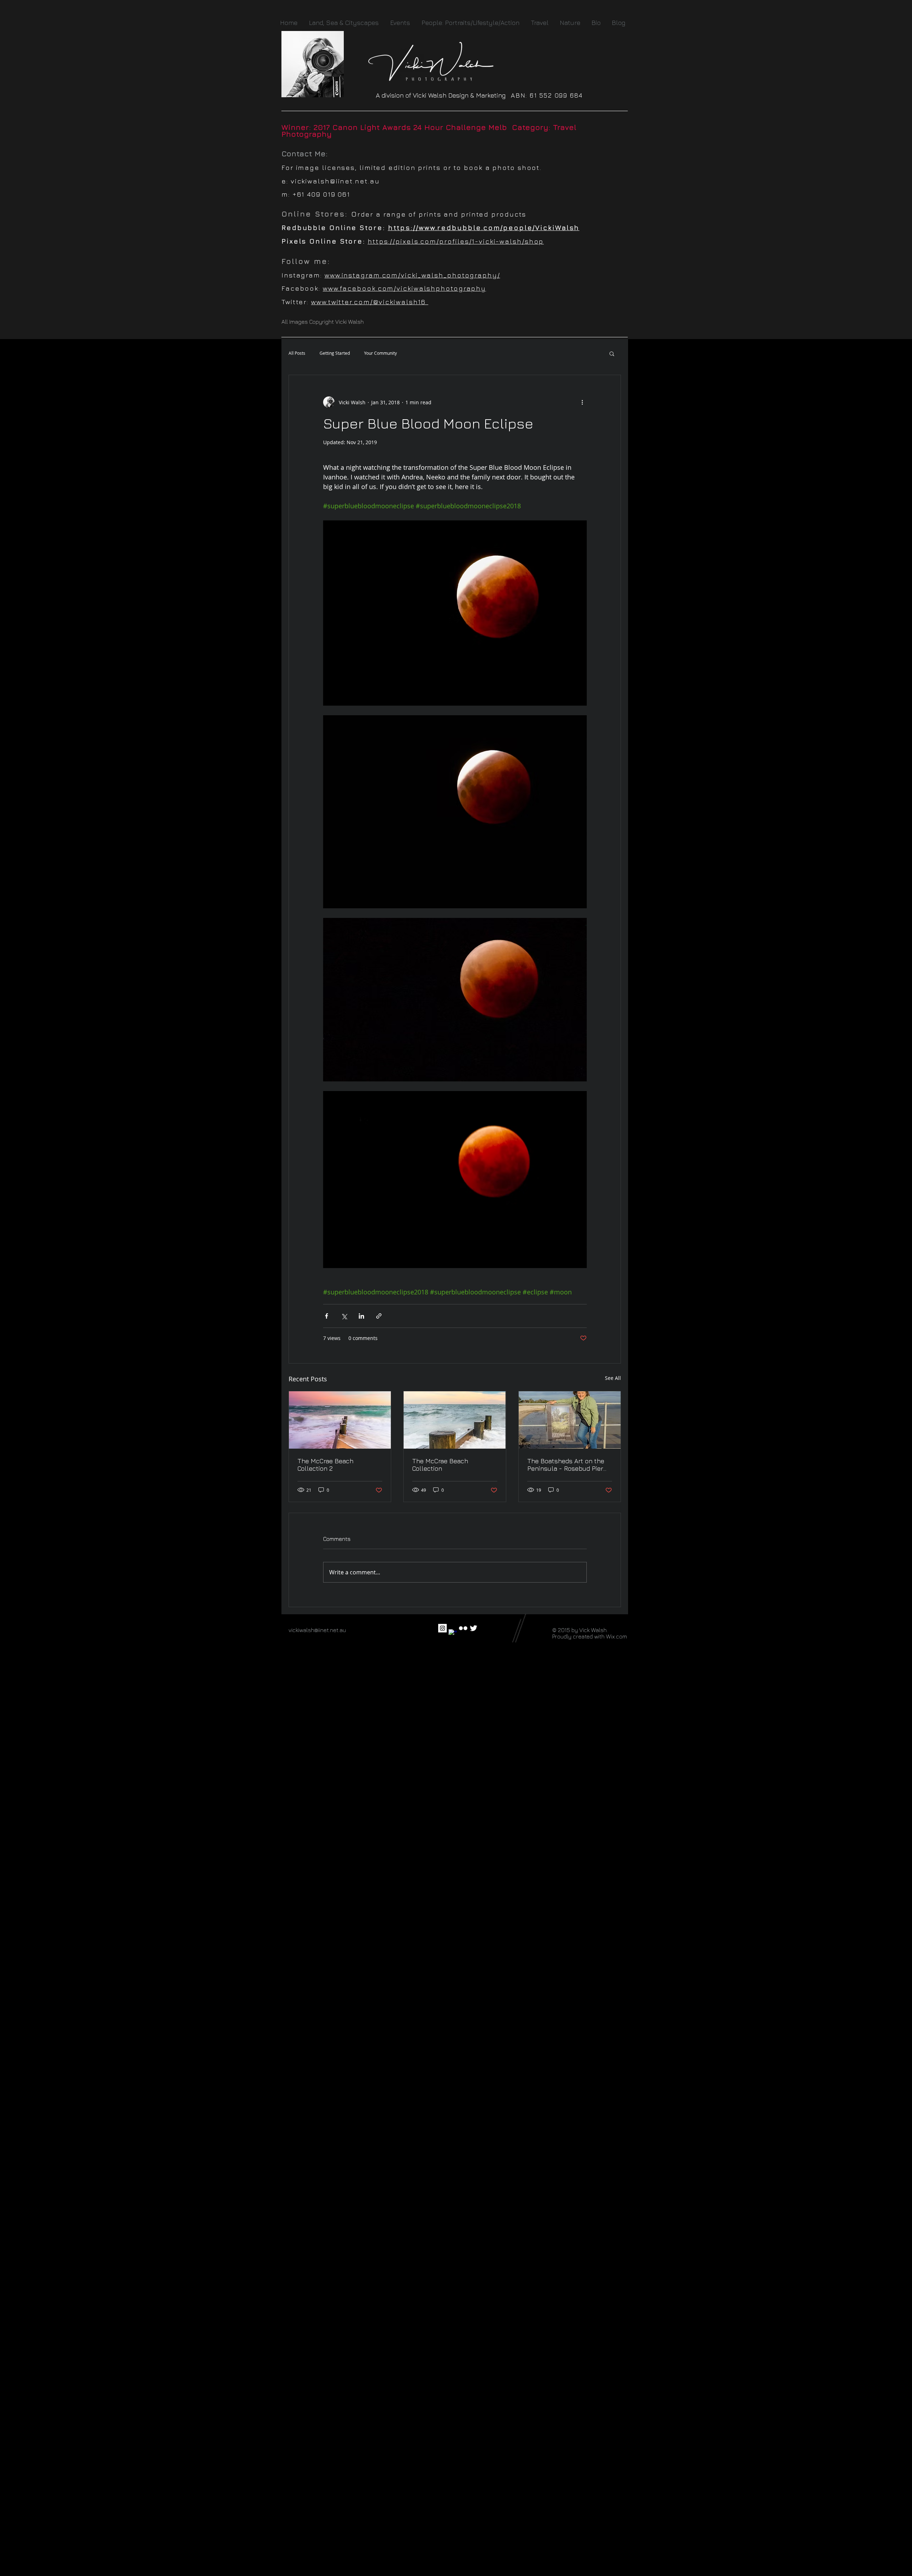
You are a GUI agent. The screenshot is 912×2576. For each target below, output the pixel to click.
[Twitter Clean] (473, 1628)
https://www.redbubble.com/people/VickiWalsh (484, 228)
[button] (612, 353)
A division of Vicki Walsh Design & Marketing (443, 95)
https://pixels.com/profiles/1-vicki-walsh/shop (456, 241)
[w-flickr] (463, 1628)
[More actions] (582, 402)
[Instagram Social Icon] (442, 1628)
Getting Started (335, 353)
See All (613, 1378)
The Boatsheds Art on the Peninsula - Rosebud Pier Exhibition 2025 (566, 1465)
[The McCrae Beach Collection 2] (340, 1420)
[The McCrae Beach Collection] (455, 1420)
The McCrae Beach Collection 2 (325, 1465)
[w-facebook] (453, 1634)
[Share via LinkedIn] (361, 1316)
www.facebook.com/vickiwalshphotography (404, 288)
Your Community (380, 353)
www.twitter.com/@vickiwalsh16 (370, 302)
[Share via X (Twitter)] (344, 1316)
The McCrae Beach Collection (440, 1465)
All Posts (297, 353)
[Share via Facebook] (327, 1316)
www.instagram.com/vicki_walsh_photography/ (412, 275)
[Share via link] (379, 1316)
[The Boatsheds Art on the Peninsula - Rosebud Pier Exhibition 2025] (570, 1420)
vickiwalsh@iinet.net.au (335, 181)
